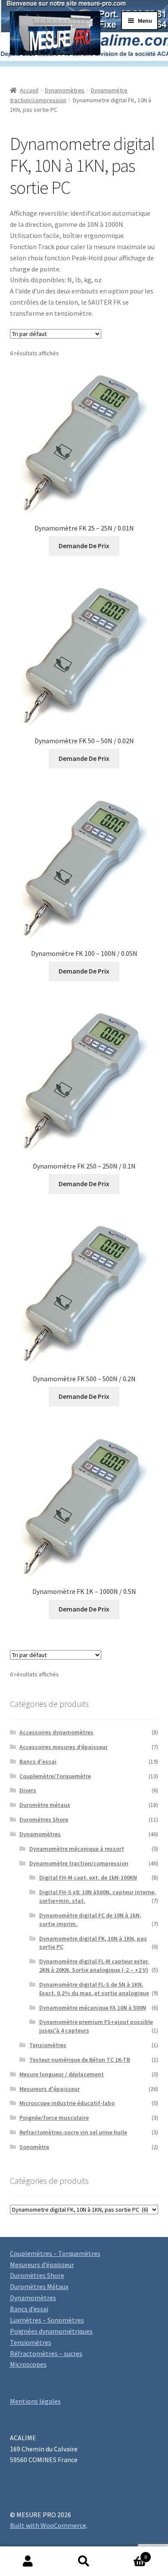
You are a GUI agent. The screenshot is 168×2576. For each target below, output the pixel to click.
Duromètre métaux (45, 1805)
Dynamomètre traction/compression (79, 1863)
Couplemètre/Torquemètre (55, 1776)
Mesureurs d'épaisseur (50, 2089)
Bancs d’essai (29, 2309)
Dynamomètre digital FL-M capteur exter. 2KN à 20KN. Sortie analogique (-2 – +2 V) (94, 1966)
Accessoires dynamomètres (56, 1732)
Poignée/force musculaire (54, 2118)
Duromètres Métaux (39, 2286)
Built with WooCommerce (48, 2525)
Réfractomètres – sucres (46, 2353)
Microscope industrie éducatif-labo (67, 2103)
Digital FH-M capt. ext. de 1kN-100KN (88, 1877)
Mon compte (28, 2561)
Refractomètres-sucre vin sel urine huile (73, 2132)
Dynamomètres (65, 90)
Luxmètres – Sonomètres (47, 2320)
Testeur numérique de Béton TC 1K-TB (80, 2060)
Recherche (84, 2561)
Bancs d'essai (38, 1761)
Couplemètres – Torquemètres (55, 2253)
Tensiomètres (48, 2045)
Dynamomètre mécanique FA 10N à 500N (93, 2008)
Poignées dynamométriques (51, 2331)
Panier (129, 2554)
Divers (28, 1790)
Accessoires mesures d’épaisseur (64, 1747)
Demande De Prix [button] (84, 546)
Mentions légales (35, 2401)
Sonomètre (34, 2147)
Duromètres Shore (44, 1819)
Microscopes (28, 2364)
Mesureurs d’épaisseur (42, 2265)
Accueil (29, 90)
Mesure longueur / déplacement (62, 2074)
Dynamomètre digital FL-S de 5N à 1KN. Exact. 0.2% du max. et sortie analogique (94, 1989)
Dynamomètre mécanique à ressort (77, 1849)
